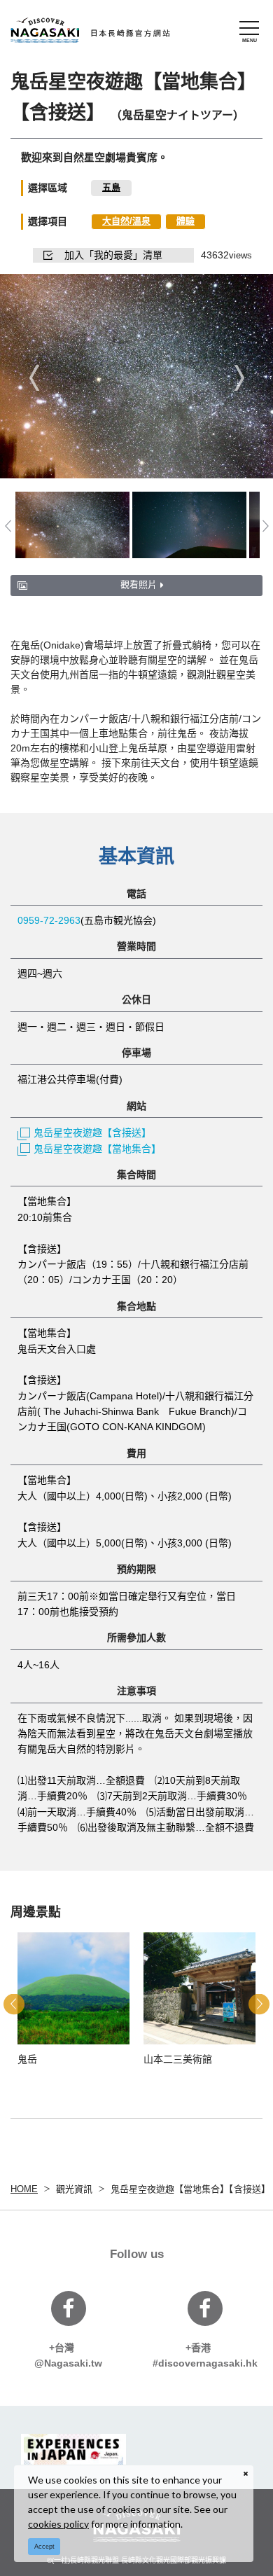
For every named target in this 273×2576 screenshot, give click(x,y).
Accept (44, 2547)
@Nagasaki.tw (68, 2355)
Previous (34, 377)
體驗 (185, 221)
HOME (24, 2189)
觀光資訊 (74, 2189)
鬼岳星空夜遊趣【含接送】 (92, 1133)
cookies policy (58, 2524)
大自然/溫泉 (126, 221)
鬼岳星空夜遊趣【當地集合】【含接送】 (190, 2189)
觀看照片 (139, 584)
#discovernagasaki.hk (205, 2355)
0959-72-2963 (49, 920)
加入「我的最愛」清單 (113, 255)
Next (239, 377)
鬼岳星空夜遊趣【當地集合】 (97, 1149)
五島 (111, 187)
